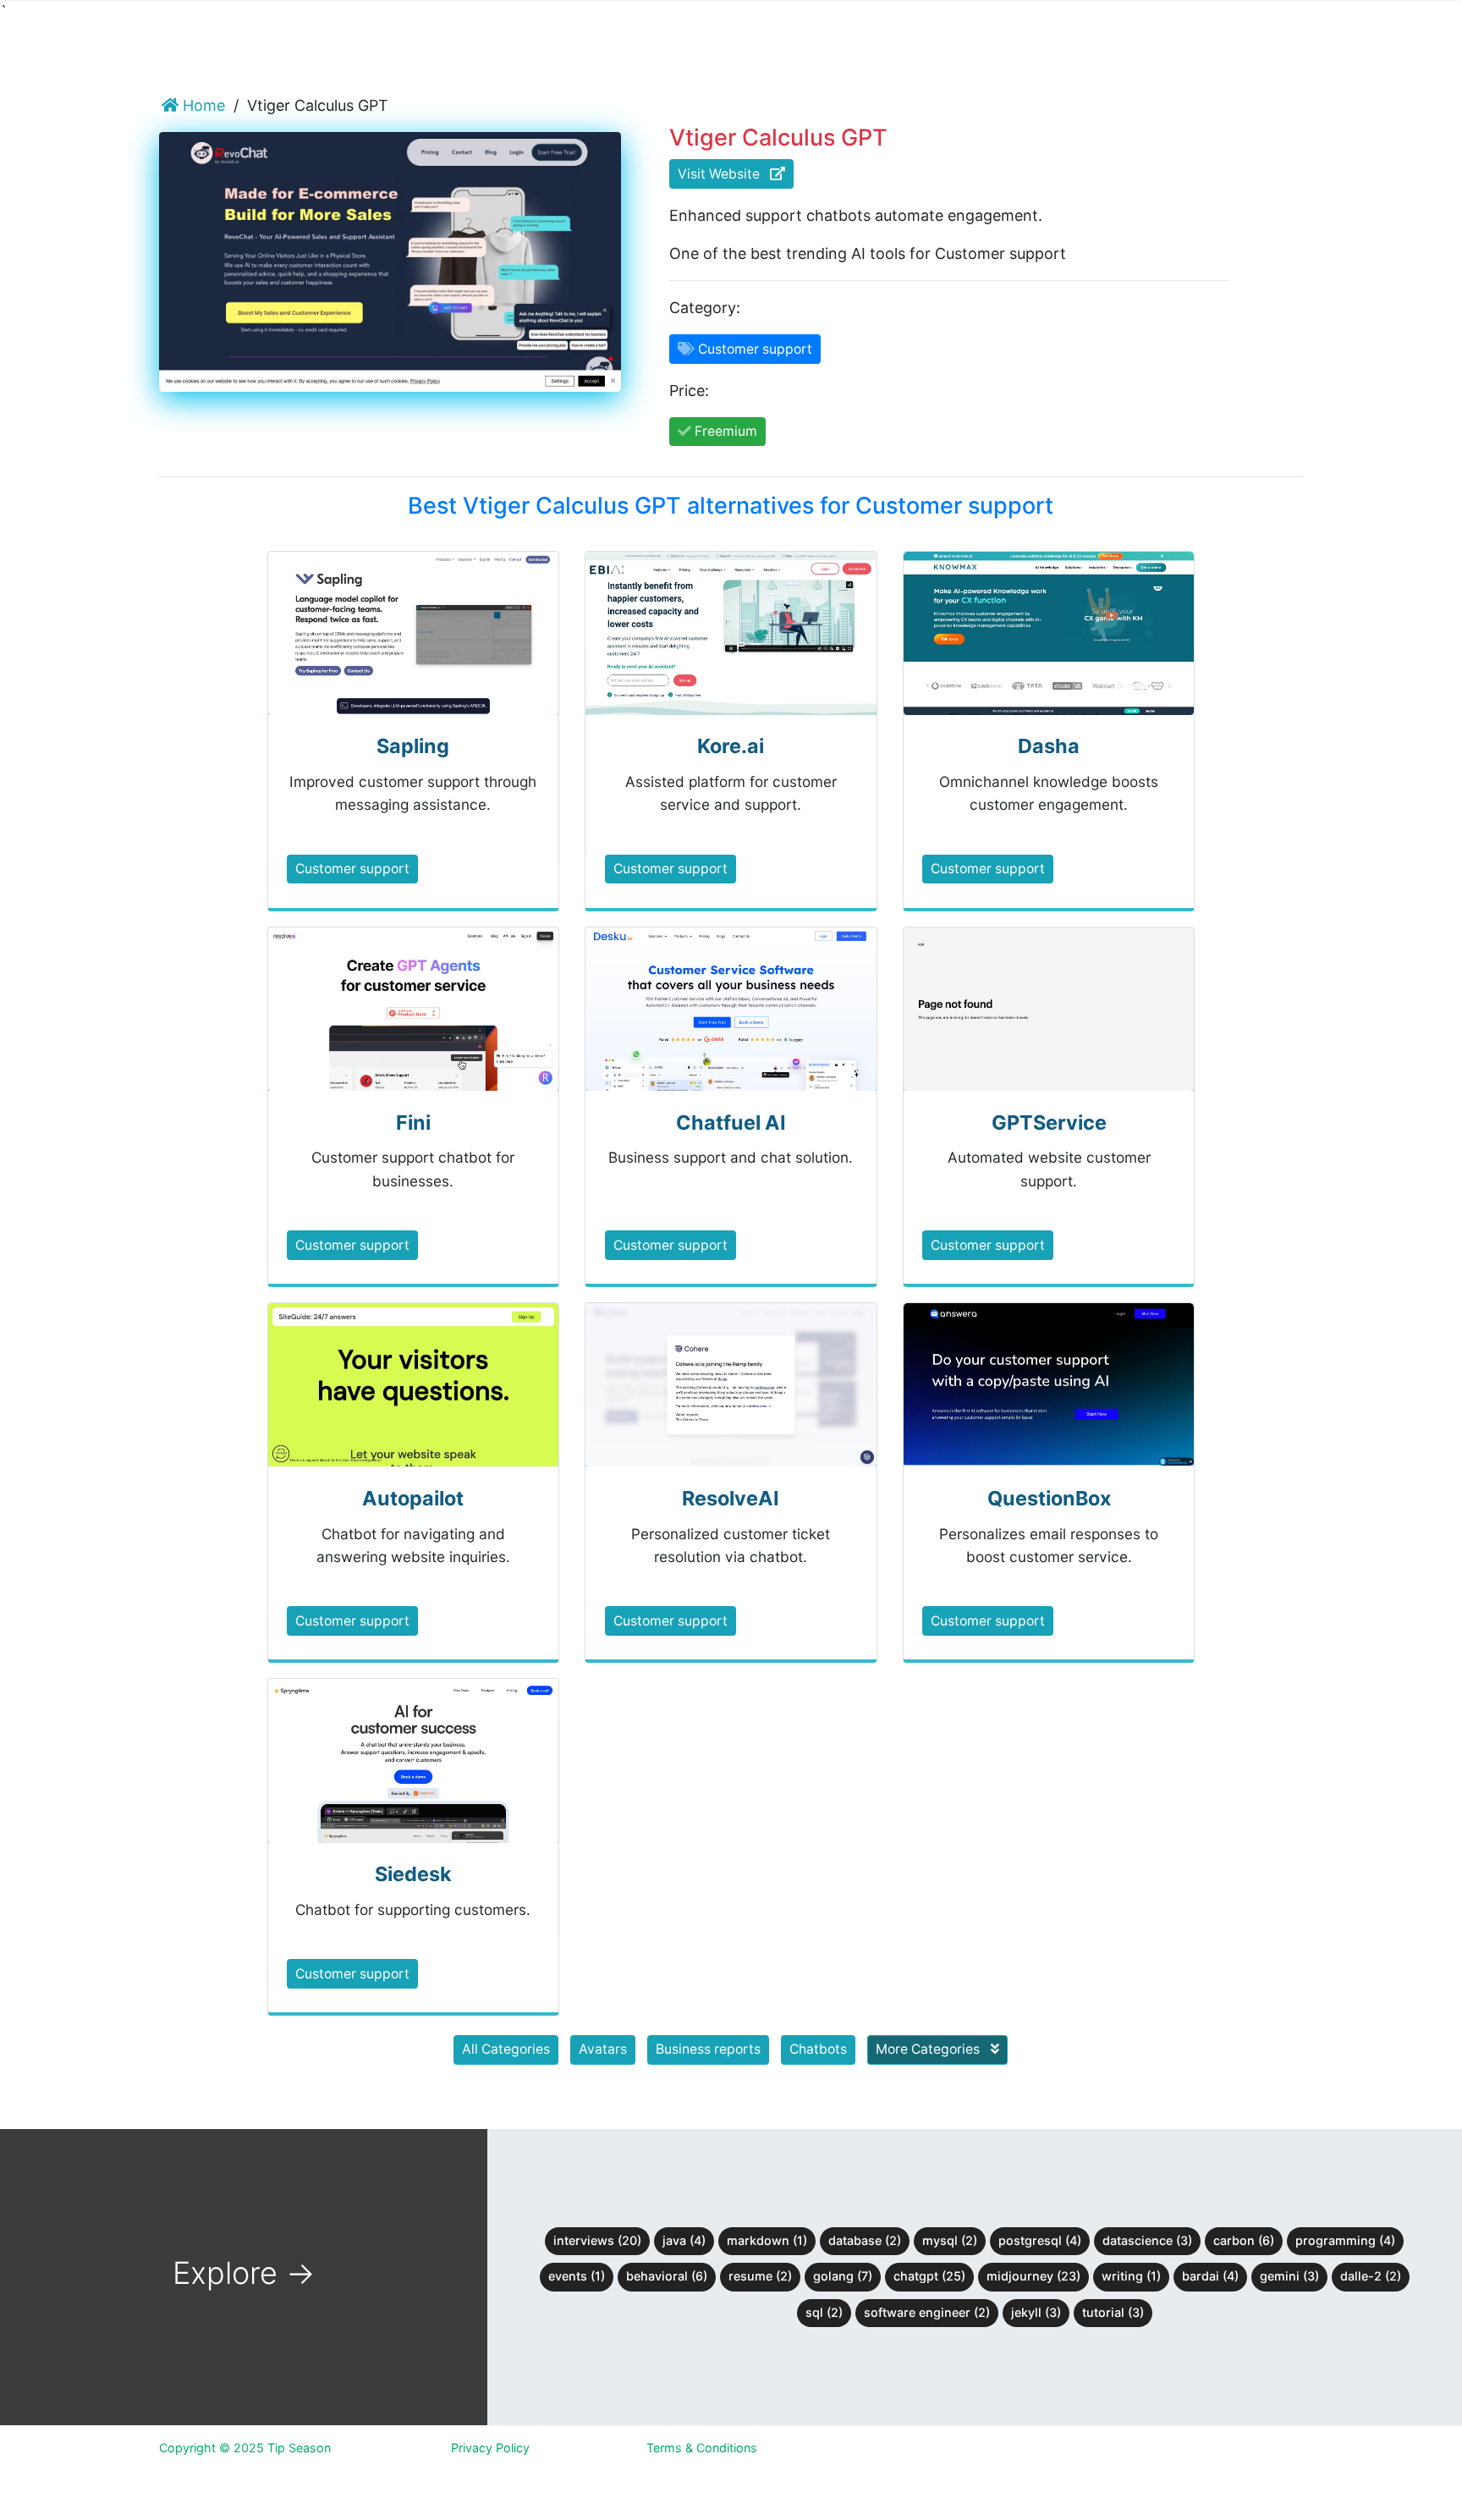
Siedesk (413, 1874)
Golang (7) (843, 2276)
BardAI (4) (1210, 2276)
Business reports (708, 2049)
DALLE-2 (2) (1371, 2276)
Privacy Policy (490, 2448)
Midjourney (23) (1033, 2276)
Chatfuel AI (731, 1122)
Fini (413, 1122)
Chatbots (818, 2049)
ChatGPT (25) (929, 2276)
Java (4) (684, 2240)
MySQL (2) (950, 2240)
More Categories (929, 2049)
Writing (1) (1131, 2276)
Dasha (1049, 746)
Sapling (413, 746)
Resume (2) (760, 2276)
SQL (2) (824, 2312)
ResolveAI (731, 1498)
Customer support (352, 869)
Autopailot (413, 1498)
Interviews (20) (597, 2240)
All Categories (506, 2049)
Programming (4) (1345, 2240)
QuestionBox (1049, 1498)
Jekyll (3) (1036, 2312)
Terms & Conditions (702, 2448)
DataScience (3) (1147, 2240)
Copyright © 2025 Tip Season (245, 2448)
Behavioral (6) (667, 2276)
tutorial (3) (1113, 2312)
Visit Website (724, 174)
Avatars (603, 2049)
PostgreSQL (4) (1040, 2240)
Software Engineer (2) (927, 2312)
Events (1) (577, 2276)
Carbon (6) (1244, 2240)
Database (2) (865, 2240)
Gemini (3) (1289, 2276)
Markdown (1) (767, 2240)
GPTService (1049, 1122)
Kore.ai (731, 746)
